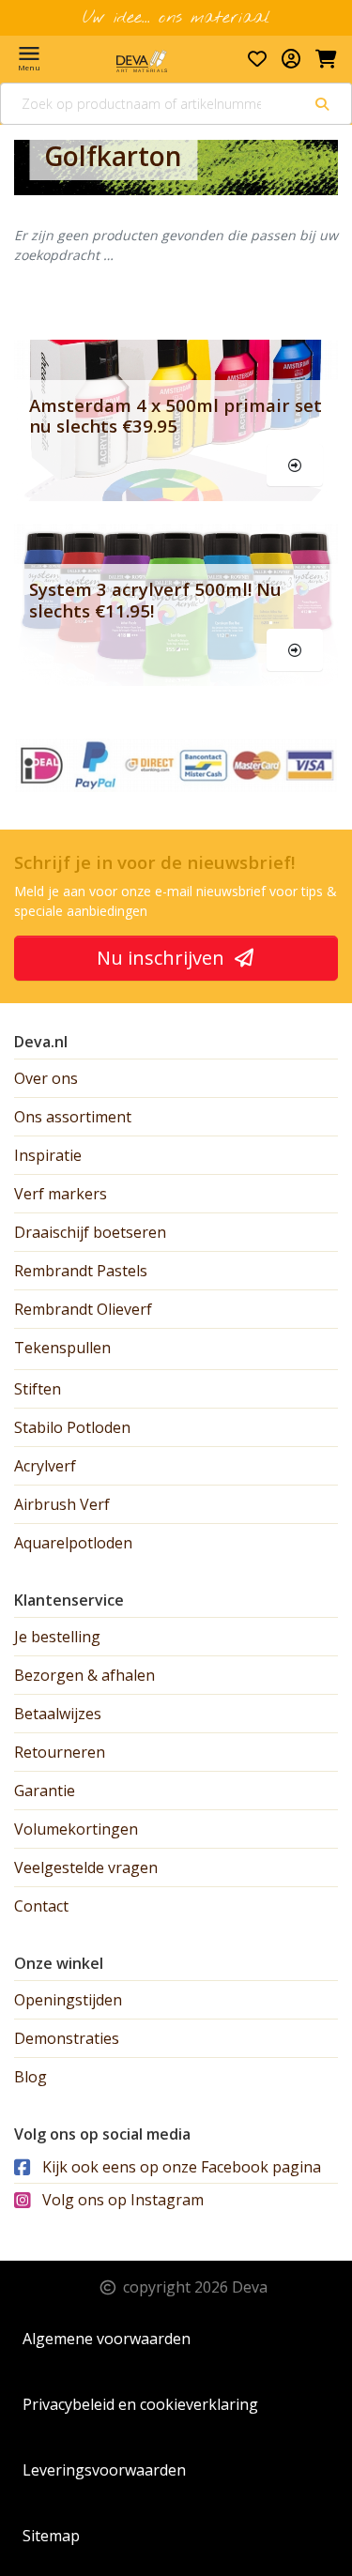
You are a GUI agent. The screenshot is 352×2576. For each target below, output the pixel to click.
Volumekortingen (76, 1829)
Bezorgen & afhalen (84, 1675)
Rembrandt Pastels (81, 1271)
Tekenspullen (62, 1348)
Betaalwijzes (58, 1714)
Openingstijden (68, 2000)
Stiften (38, 1389)
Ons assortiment (73, 1117)
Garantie (45, 1791)
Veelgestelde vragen (86, 1867)
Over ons (46, 1078)
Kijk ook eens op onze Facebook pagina (180, 2167)
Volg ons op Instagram (121, 2200)
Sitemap (51, 2536)
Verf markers (61, 1194)
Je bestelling (57, 1637)
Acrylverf (45, 1466)
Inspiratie (48, 1155)
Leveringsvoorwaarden (104, 2470)
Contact (41, 1906)
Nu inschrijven (163, 958)
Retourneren (60, 1752)
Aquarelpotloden (73, 1543)
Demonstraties (67, 2038)
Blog (31, 2077)
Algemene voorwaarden (107, 2339)
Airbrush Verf (62, 1504)
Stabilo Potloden (72, 1427)
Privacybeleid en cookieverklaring (140, 2404)
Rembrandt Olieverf (83, 1309)
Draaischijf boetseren (90, 1232)
